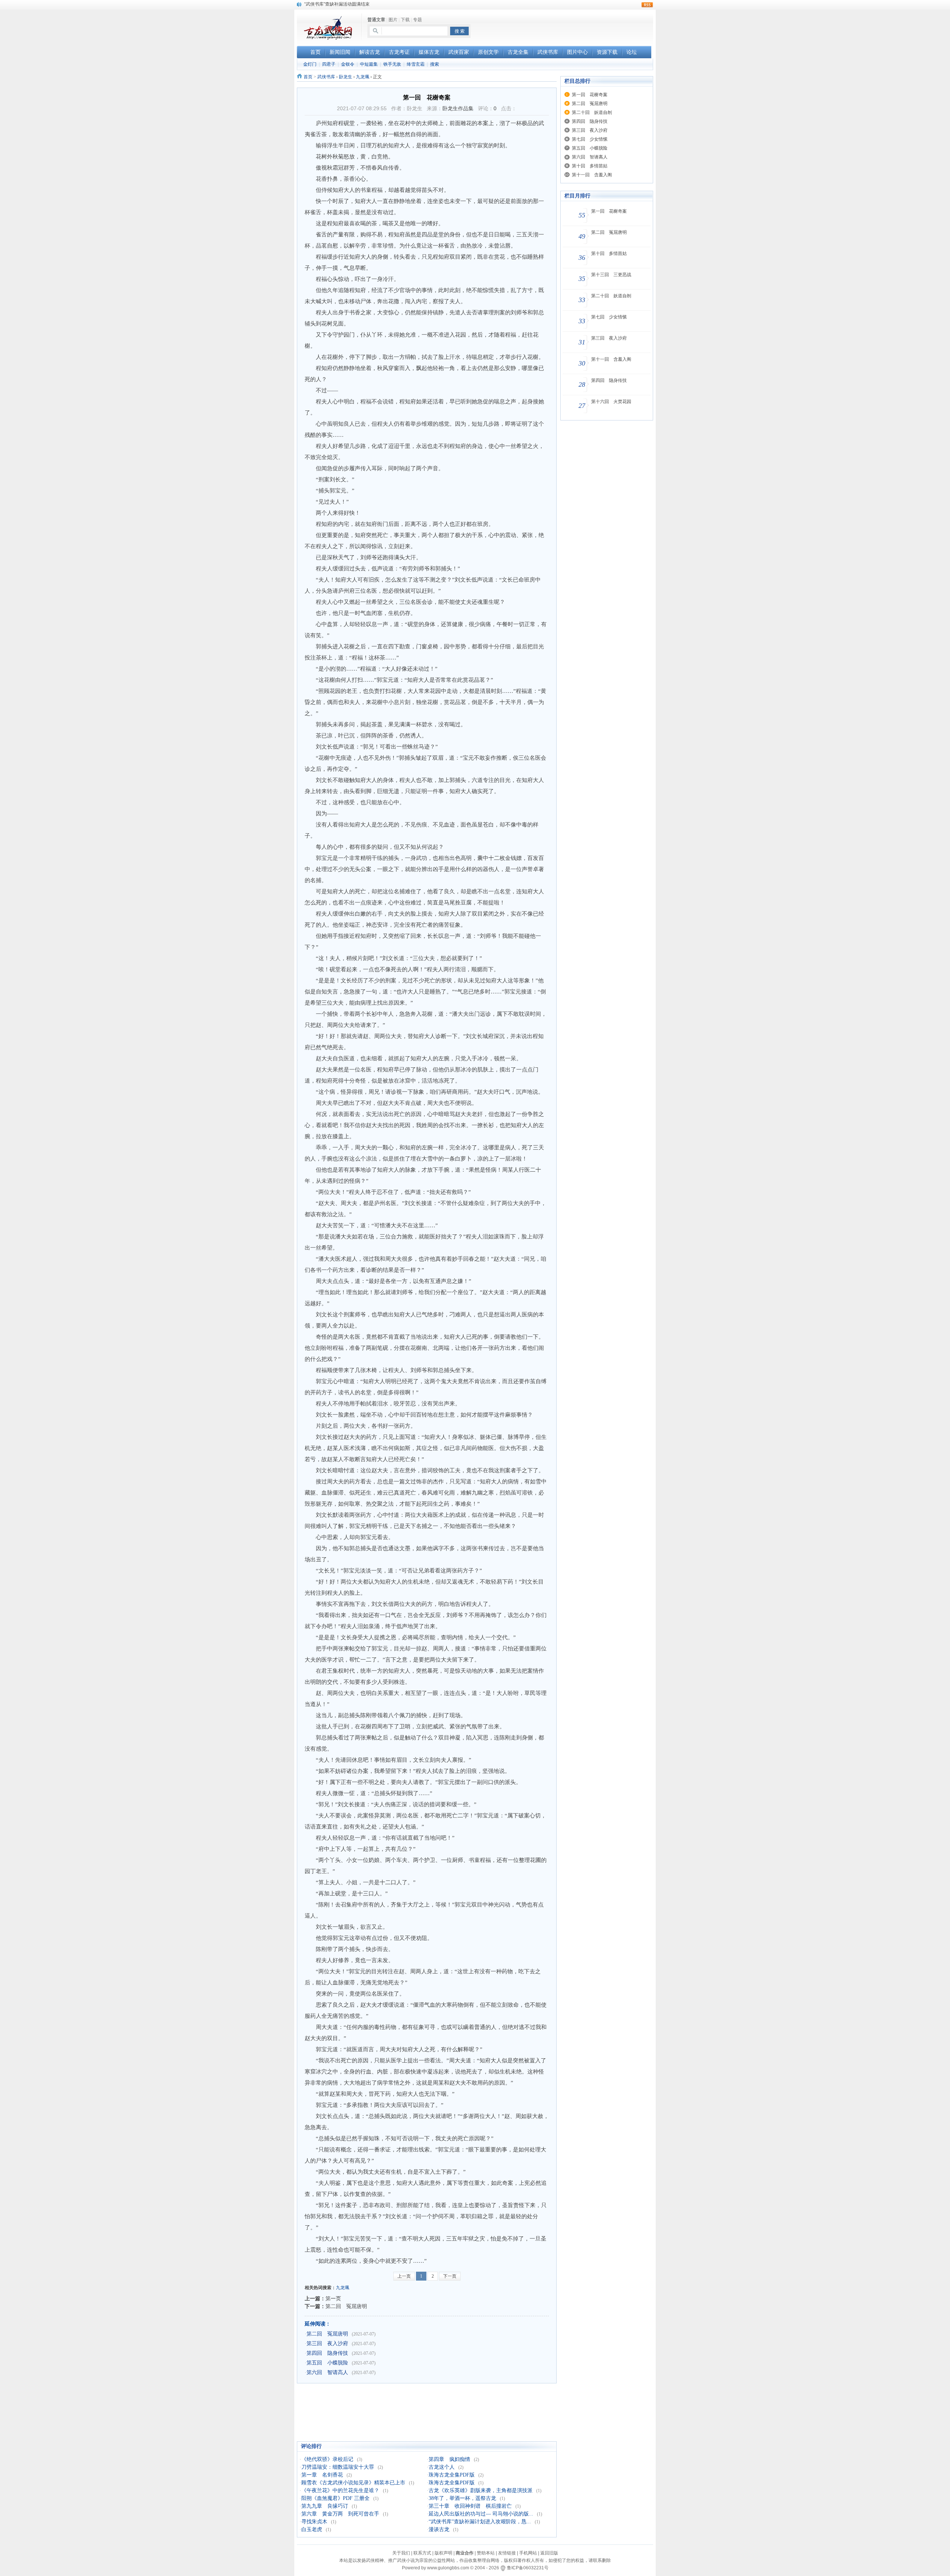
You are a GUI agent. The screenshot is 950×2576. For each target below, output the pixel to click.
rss (647, 5)
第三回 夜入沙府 (327, 2343)
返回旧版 (549, 2553)
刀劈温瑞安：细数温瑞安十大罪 (338, 2467)
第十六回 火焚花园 (611, 402)
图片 (393, 20)
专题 (417, 20)
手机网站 (528, 2553)
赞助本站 (486, 2553)
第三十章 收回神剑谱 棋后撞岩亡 (470, 2506)
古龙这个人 (442, 2467)
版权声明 (443, 2553)
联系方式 (422, 2553)
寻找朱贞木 (314, 2522)
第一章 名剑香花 (322, 2475)
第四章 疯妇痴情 (449, 2459)
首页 (308, 77)
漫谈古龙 (439, 2529)
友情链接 (507, 2553)
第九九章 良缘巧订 (325, 2506)
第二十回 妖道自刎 (592, 112)
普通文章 (376, 20)
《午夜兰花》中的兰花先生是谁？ (340, 2490)
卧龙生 (345, 77)
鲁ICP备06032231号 (528, 2568)
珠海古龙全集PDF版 (452, 2475)
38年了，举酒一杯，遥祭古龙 (462, 2498)
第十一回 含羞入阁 (592, 175)
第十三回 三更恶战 (611, 275)
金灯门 (310, 64)
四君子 (329, 64)
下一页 (450, 2276)
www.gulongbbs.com (448, 2568)
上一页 (404, 2276)
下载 (405, 20)
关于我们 (401, 2553)
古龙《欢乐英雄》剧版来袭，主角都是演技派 (481, 2490)
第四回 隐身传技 (327, 2353)
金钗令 (348, 64)
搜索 (435, 64)
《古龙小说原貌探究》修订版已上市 (340, 4)
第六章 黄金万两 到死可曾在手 (340, 2514)
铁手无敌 (392, 64)
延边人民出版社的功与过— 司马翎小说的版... (481, 2514)
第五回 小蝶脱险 (327, 2363)
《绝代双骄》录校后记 (327, 2459)
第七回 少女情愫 (590, 139)
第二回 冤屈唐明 (346, 2306)
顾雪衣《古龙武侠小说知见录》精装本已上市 (353, 2483)
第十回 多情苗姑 (590, 166)
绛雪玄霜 (416, 64)
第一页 (333, 2298)
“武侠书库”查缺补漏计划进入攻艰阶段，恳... (480, 2522)
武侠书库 (326, 77)
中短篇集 (369, 64)
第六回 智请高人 (327, 2372)
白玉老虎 (312, 2529)
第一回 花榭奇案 (590, 95)
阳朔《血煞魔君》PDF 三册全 (335, 2498)
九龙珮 (363, 77)
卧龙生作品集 (458, 108)
